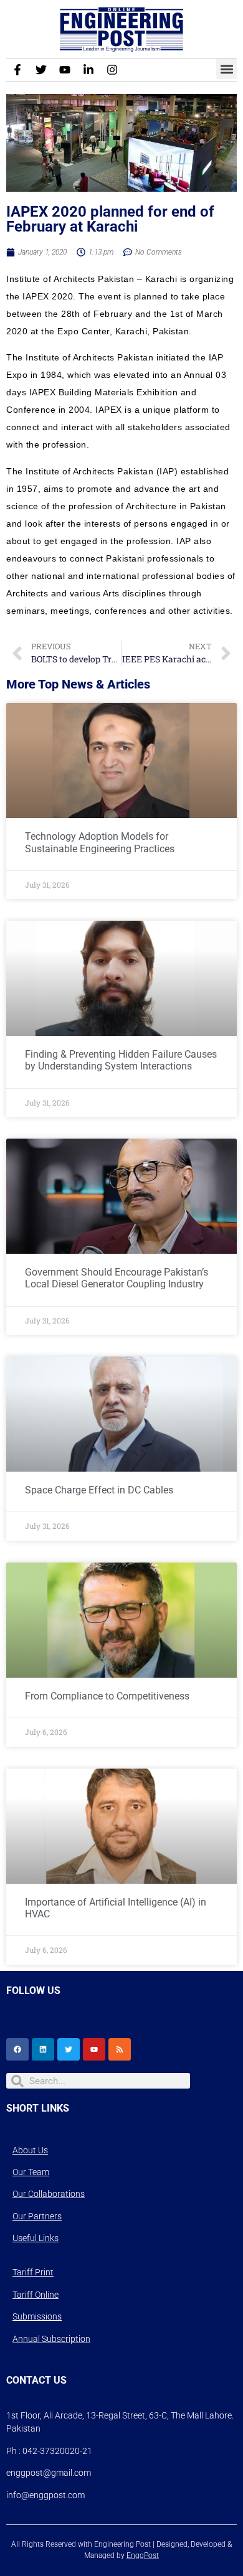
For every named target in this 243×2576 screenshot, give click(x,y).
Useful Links (36, 2238)
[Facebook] (17, 2049)
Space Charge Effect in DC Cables (99, 1490)
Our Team (31, 2172)
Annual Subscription (51, 2339)
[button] (226, 69)
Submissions (37, 2316)
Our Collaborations (49, 2194)
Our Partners (37, 2216)
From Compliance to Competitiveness (107, 1696)
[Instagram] (112, 70)
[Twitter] (41, 70)
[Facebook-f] (17, 70)
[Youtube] (65, 70)
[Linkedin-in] (88, 70)
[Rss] (120, 2049)
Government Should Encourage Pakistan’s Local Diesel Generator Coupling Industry (117, 1278)
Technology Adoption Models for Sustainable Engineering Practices (100, 842)
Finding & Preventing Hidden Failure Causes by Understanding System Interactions (121, 1060)
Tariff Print (33, 2272)
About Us (30, 2150)
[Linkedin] (43, 2049)
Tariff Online (36, 2295)
